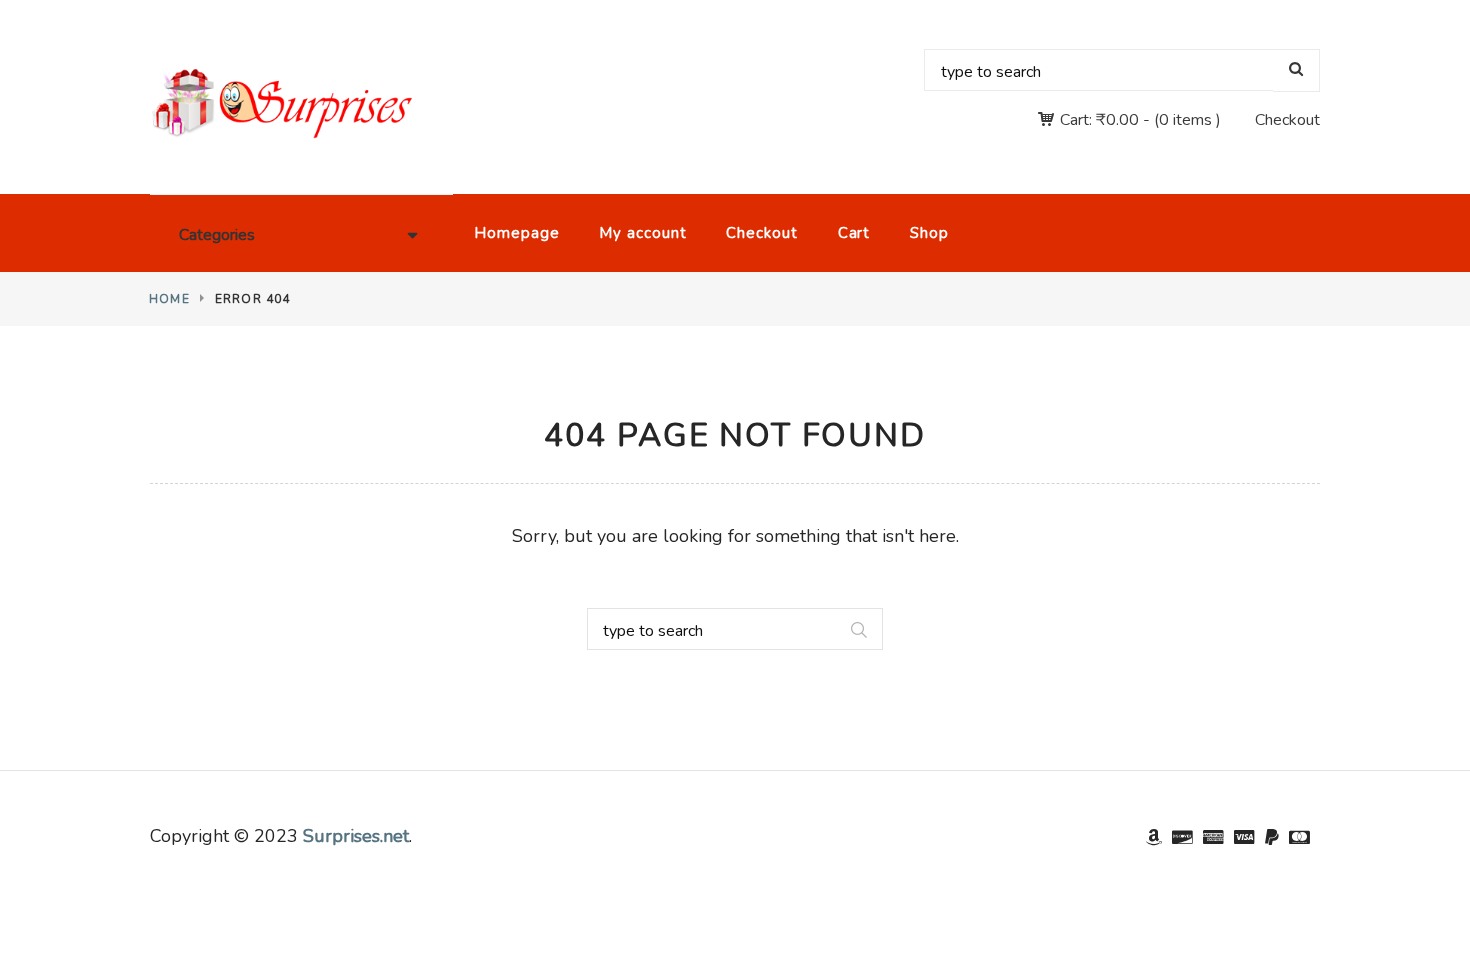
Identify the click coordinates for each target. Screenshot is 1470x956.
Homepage (516, 233)
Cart (854, 233)
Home (169, 299)
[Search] (1296, 70)
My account (642, 233)
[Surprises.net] (282, 103)
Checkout (1287, 120)
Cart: (1099, 120)
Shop (929, 233)
